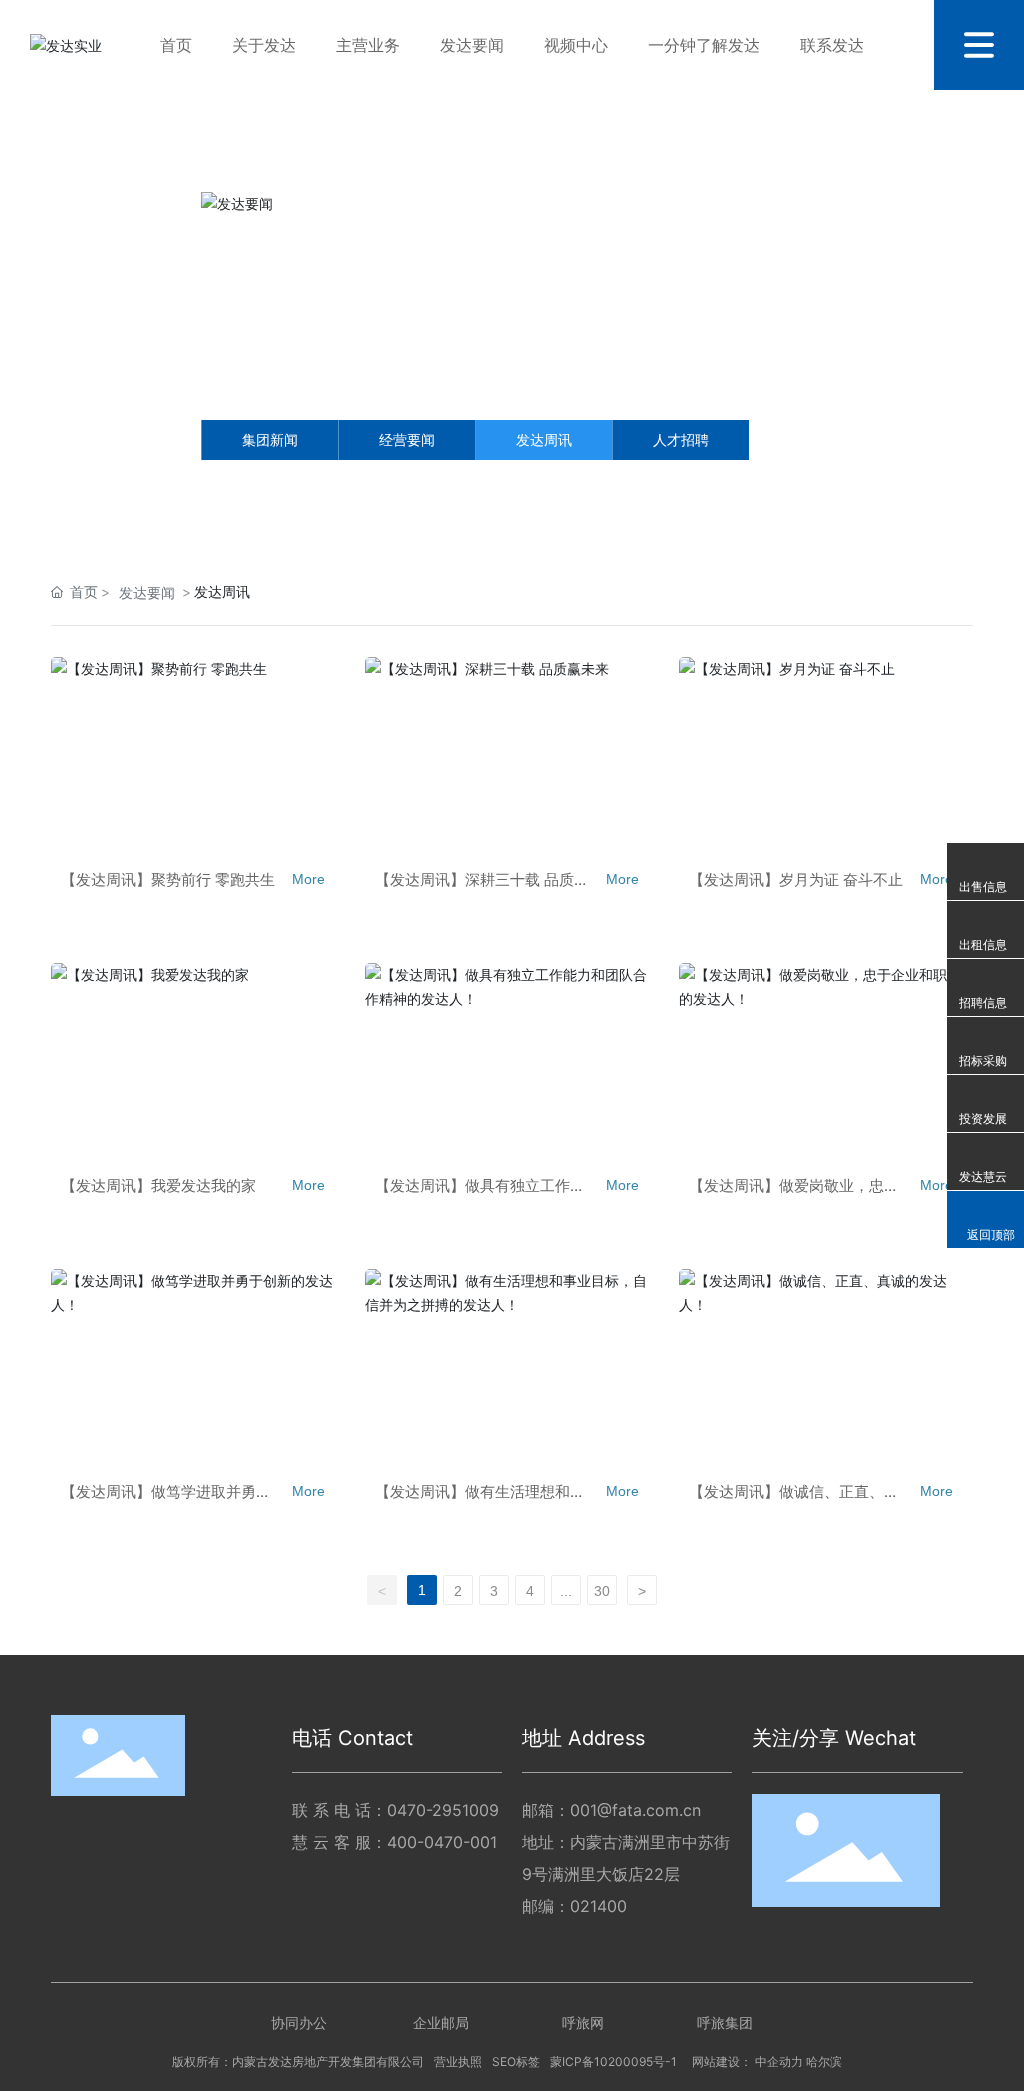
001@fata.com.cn (635, 1810)
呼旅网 (583, 2022)
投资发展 (983, 1118)
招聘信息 (983, 1002)
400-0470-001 (442, 1842)
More (308, 879)
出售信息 (983, 886)
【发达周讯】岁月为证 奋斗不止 (796, 879)
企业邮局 (441, 2022)
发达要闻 (147, 592)
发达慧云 (983, 1176)
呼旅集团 (725, 2022)
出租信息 (983, 944)
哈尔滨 (824, 2062)
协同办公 (299, 2022)
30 (602, 1591)
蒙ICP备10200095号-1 (613, 2061)
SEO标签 (516, 2061)
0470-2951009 (443, 1810)
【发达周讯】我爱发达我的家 (158, 1185)
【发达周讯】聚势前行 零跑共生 (168, 879)
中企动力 (779, 2062)
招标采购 (983, 1060)
